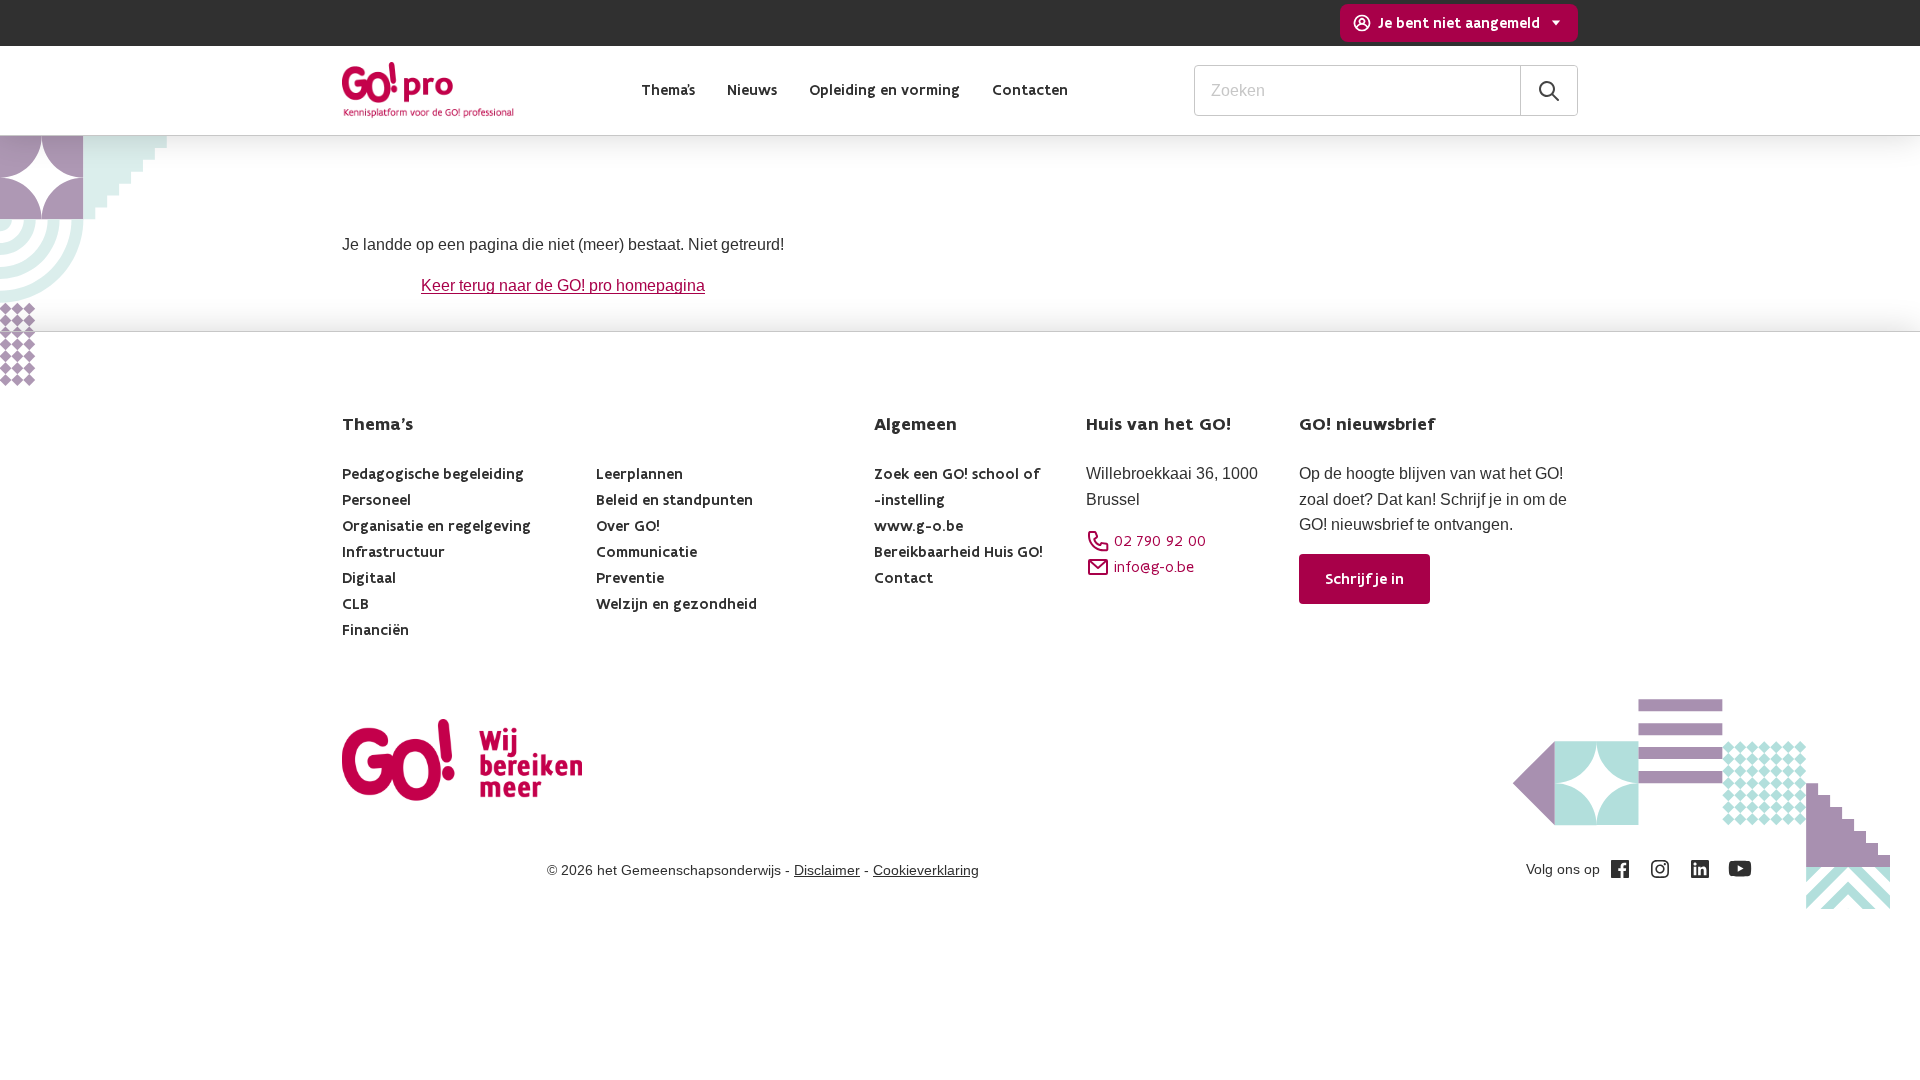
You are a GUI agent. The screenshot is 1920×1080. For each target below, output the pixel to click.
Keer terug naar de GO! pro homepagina (563, 285)
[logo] (428, 90)
